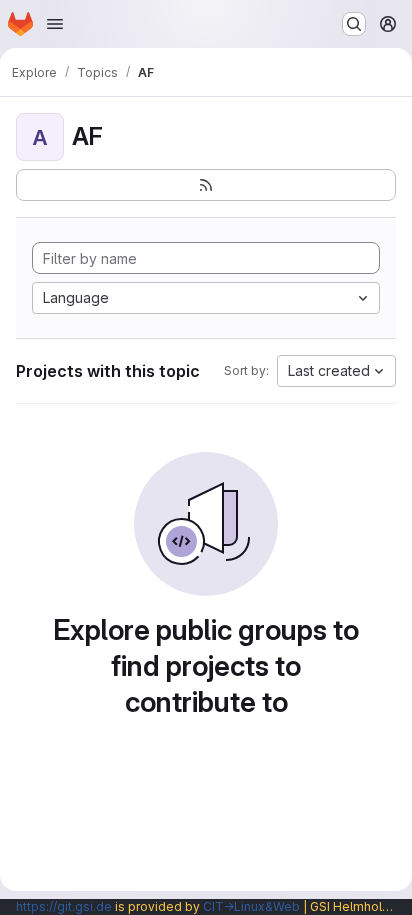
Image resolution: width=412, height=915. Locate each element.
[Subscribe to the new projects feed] (206, 185)
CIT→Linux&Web (251, 906)
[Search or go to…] (354, 24)
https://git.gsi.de (64, 906)
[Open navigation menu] (55, 24)
